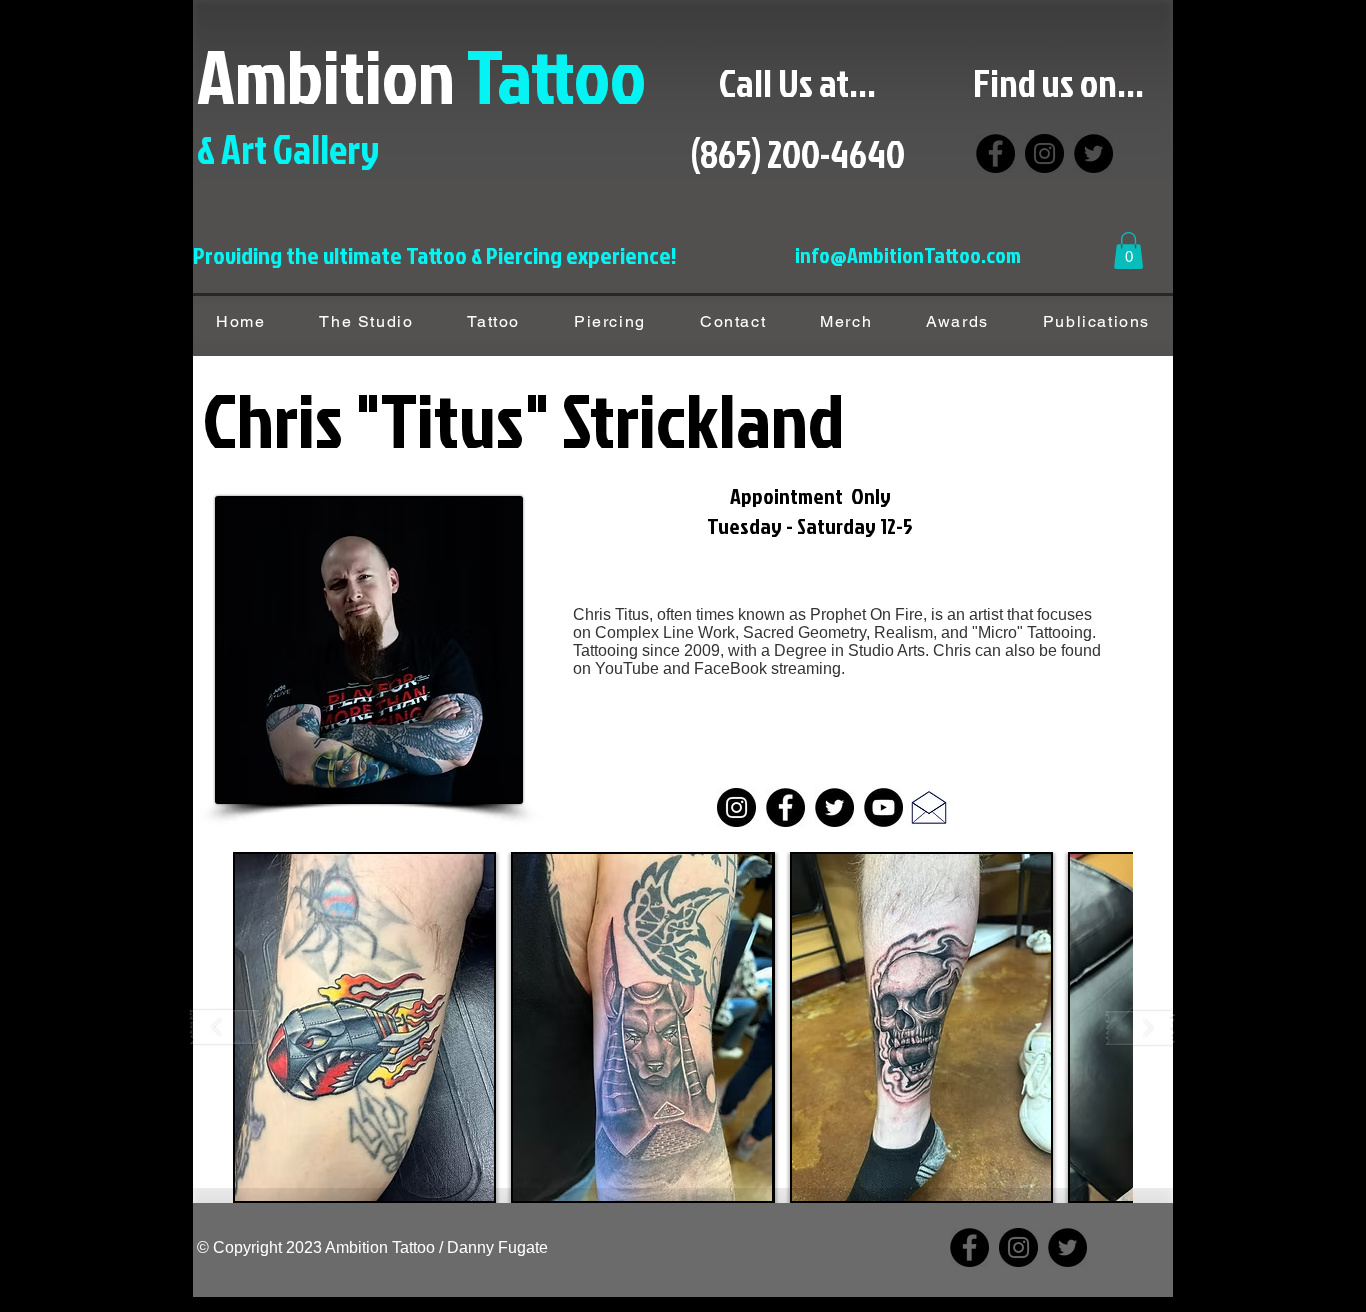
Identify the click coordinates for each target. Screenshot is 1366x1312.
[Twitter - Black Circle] (834, 807)
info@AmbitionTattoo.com (908, 254)
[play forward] (1140, 1027)
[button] (1128, 250)
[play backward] (226, 1027)
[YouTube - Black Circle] (883, 807)
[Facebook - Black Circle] (785, 807)
